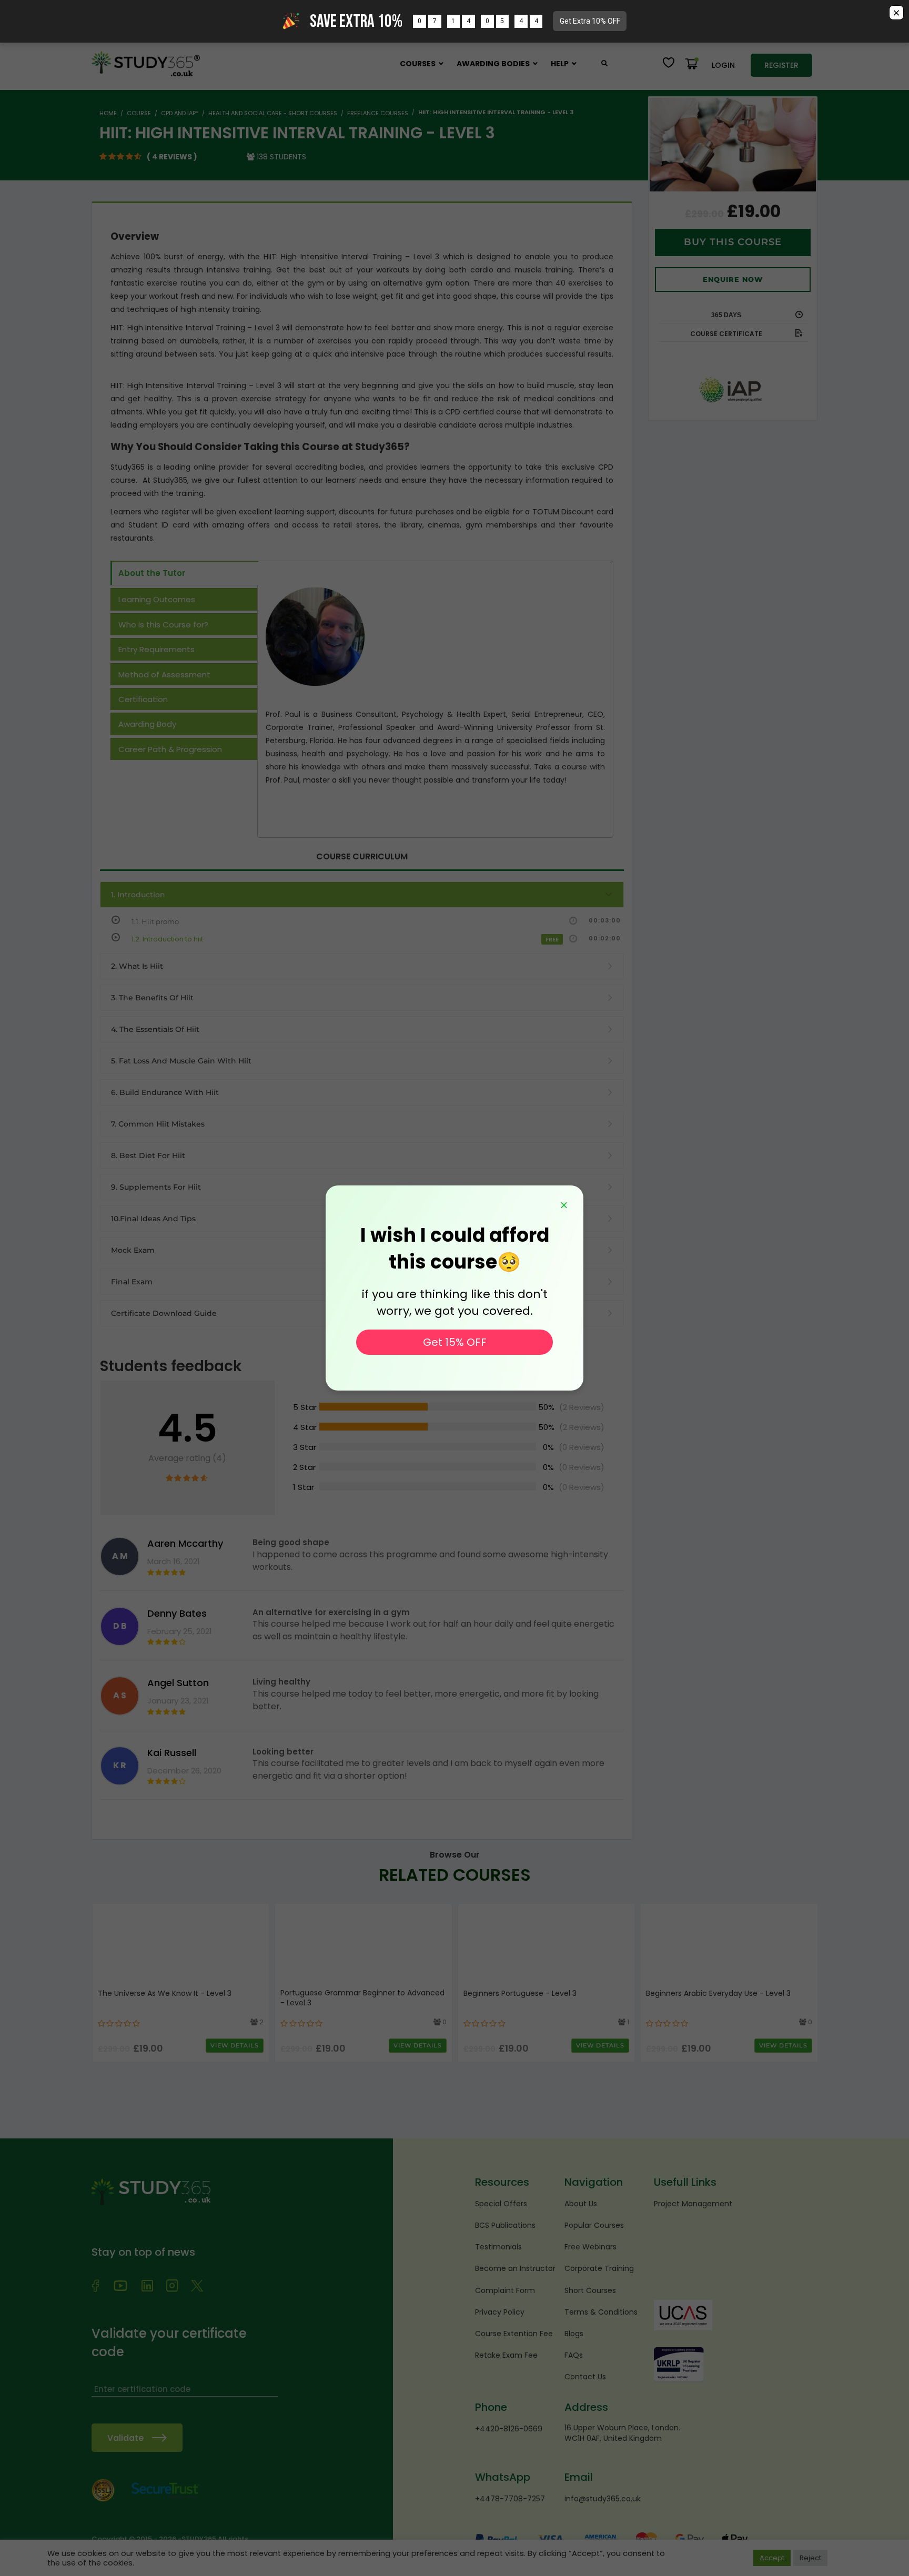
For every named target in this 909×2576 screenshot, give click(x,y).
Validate (125, 2438)
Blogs (574, 2334)
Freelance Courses (378, 113)
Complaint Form (505, 2290)
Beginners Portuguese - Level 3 (520, 1994)
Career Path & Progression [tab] (170, 749)
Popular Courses (594, 2225)
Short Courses (590, 2290)
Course (139, 113)
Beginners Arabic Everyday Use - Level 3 (718, 1994)
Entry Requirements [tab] (156, 649)
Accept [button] (772, 2558)
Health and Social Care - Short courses (273, 113)
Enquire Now (733, 279)
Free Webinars (590, 2247)
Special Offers (501, 2204)
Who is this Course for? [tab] (163, 625)
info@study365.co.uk (603, 2499)
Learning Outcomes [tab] (157, 599)
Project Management (693, 2204)
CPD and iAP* (180, 113)
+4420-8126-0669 (509, 2429)
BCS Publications (505, 2225)
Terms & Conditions (601, 2312)
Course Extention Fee (514, 2334)
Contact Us (585, 2377)
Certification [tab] (143, 699)
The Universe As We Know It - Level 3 (165, 1994)
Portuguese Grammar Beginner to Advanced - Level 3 (362, 1998)
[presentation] (102, 1981)
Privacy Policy (500, 2312)
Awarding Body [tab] (147, 724)
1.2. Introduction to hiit (167, 939)
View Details (235, 2045)
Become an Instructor (515, 2268)
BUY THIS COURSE (733, 242)
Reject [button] (810, 2558)
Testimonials (498, 2247)
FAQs (574, 2355)
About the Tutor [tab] (152, 573)
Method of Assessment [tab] (164, 675)
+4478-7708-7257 (510, 2499)
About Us (581, 2204)
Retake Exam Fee (506, 2355)
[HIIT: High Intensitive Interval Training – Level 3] (733, 145)
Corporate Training (599, 2268)
